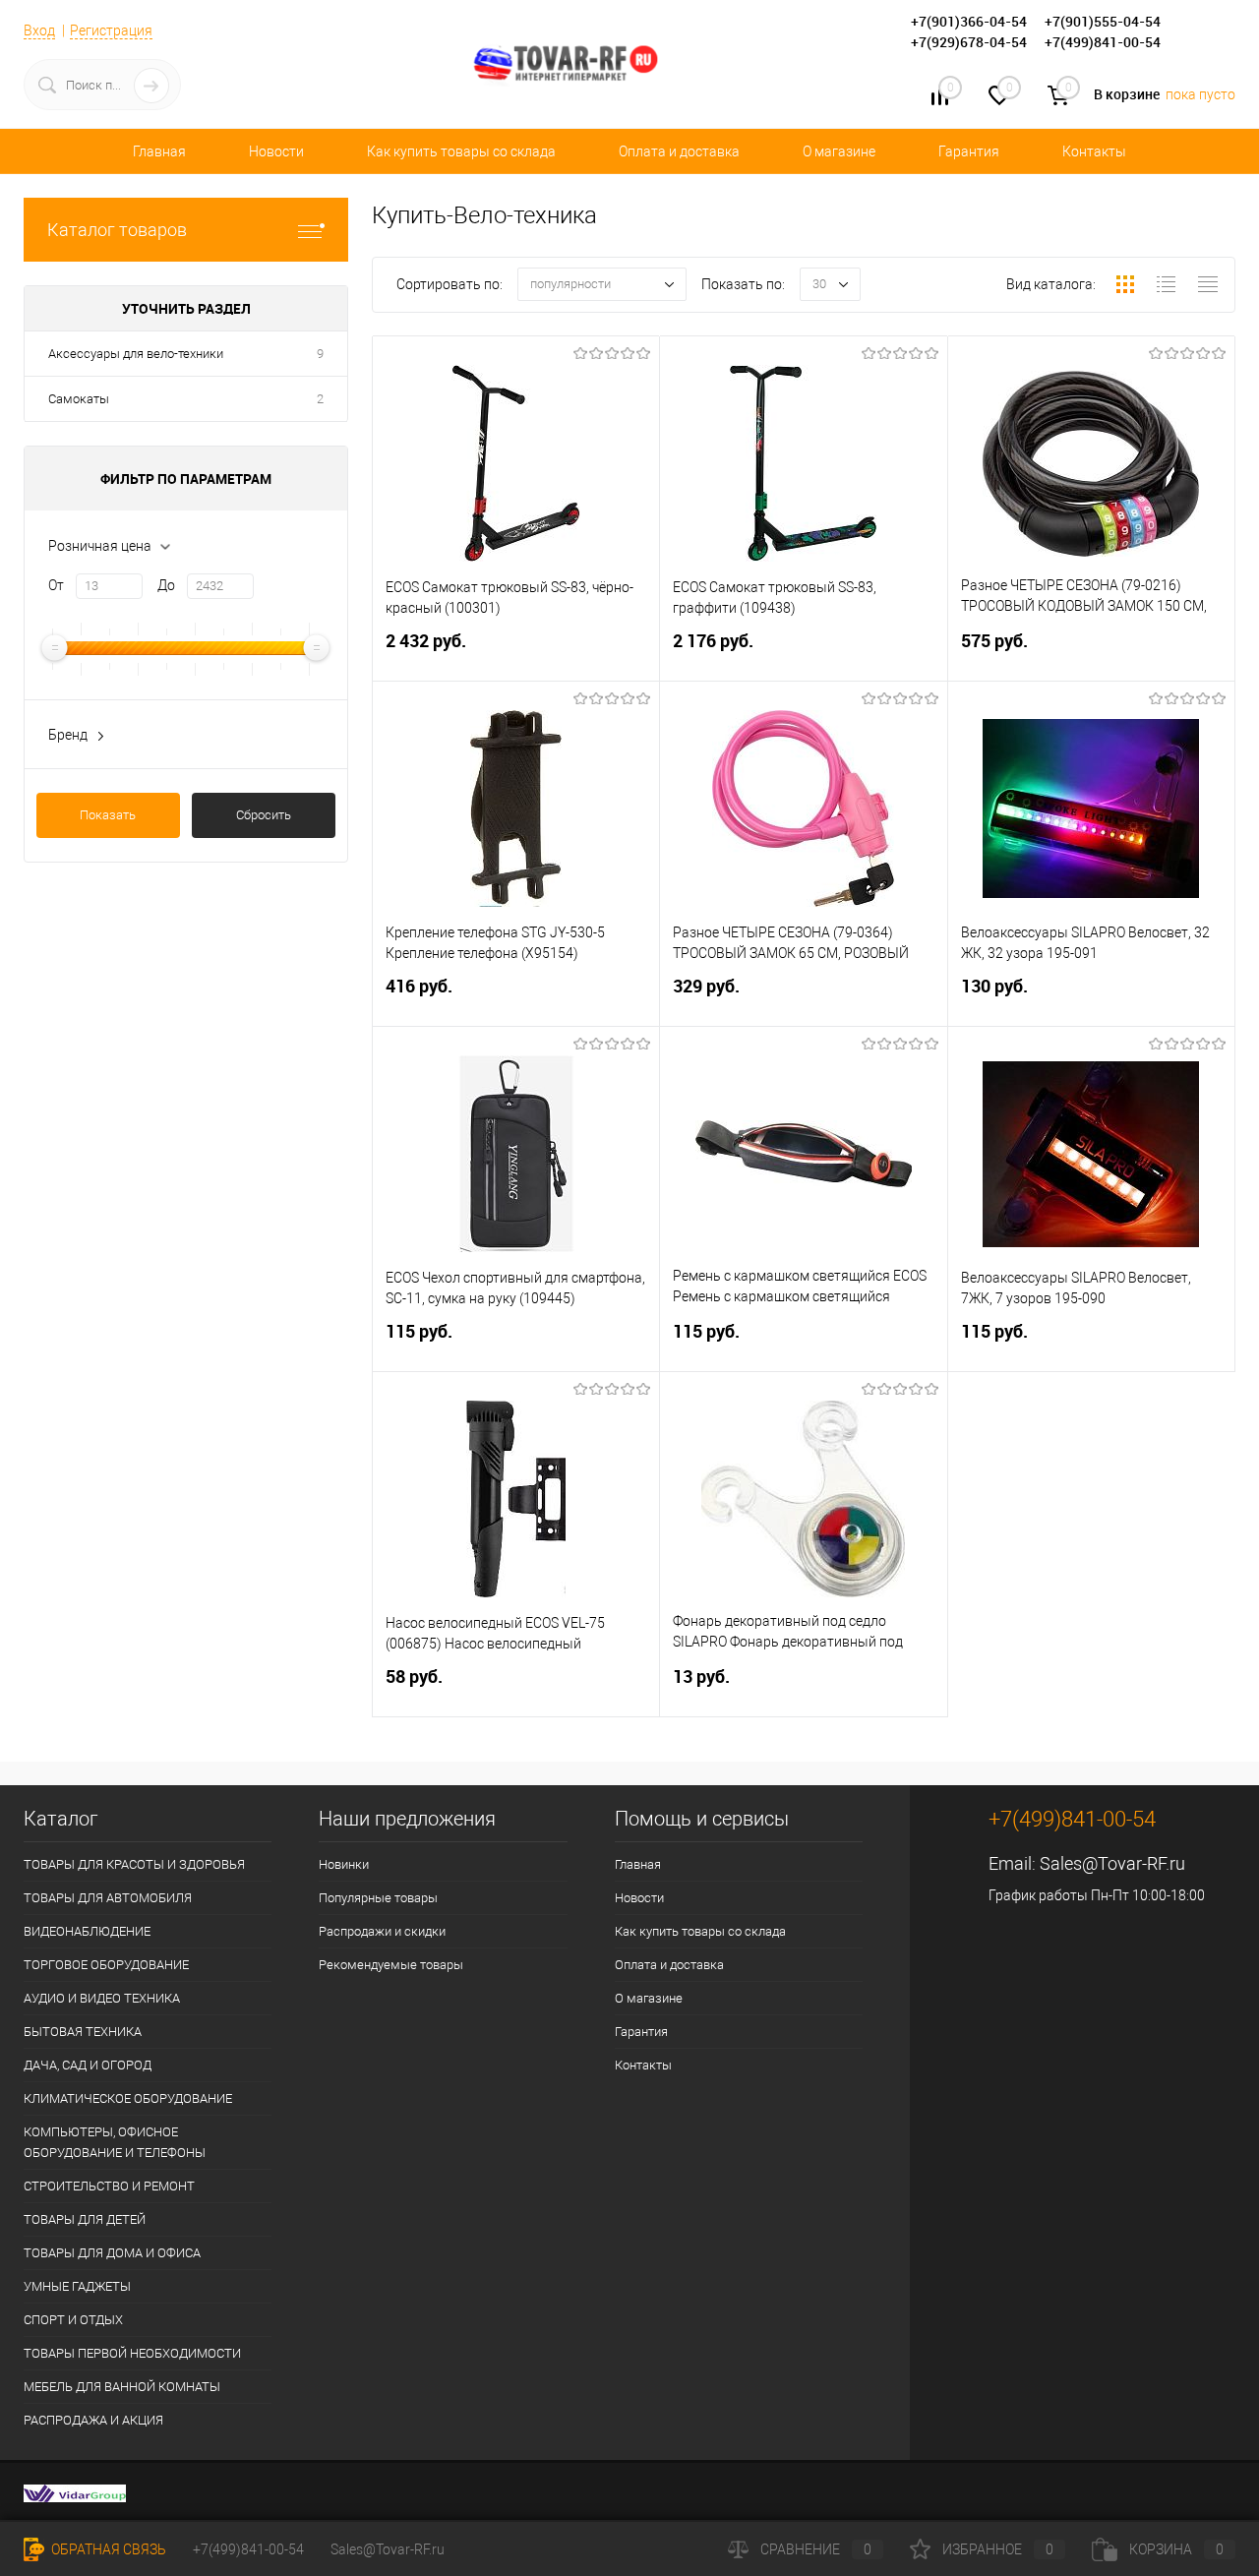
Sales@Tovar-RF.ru (1112, 1863)
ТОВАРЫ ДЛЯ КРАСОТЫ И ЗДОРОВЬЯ (134, 1864)
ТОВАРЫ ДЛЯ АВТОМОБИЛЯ (108, 1898)
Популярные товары (378, 1898)
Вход (39, 30)
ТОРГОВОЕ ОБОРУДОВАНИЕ (106, 1965)
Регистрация (111, 30)
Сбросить (264, 815)
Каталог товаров (117, 230)
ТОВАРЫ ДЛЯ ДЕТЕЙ (85, 2219)
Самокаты (79, 399)
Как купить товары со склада (461, 151)
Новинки (344, 1864)
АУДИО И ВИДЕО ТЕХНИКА (102, 1998)
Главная (159, 151)
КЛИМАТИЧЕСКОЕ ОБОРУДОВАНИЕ (128, 2098)
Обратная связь (107, 2549)
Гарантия (969, 151)
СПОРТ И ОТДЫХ (73, 2320)
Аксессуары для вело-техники (136, 354)
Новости (276, 151)
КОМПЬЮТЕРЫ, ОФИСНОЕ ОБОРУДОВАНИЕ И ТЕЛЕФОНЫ (115, 2142)
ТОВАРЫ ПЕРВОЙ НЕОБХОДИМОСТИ (132, 2353)
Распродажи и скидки (382, 1931)
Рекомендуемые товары (391, 1965)
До (166, 585)
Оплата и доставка (679, 151)
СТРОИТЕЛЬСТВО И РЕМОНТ (109, 2186)
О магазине (839, 151)
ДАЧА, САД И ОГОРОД (88, 2065)
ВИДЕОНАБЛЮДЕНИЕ (87, 1931)
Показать (108, 815)
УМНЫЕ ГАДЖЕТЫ (77, 2286)
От (56, 585)
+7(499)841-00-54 (248, 2549)
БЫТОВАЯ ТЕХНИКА (83, 2032)
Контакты (1094, 151)
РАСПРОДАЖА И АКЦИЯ (93, 2420)
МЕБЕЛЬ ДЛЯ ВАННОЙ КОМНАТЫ (122, 2387)
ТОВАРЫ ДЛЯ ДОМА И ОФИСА (112, 2253)
